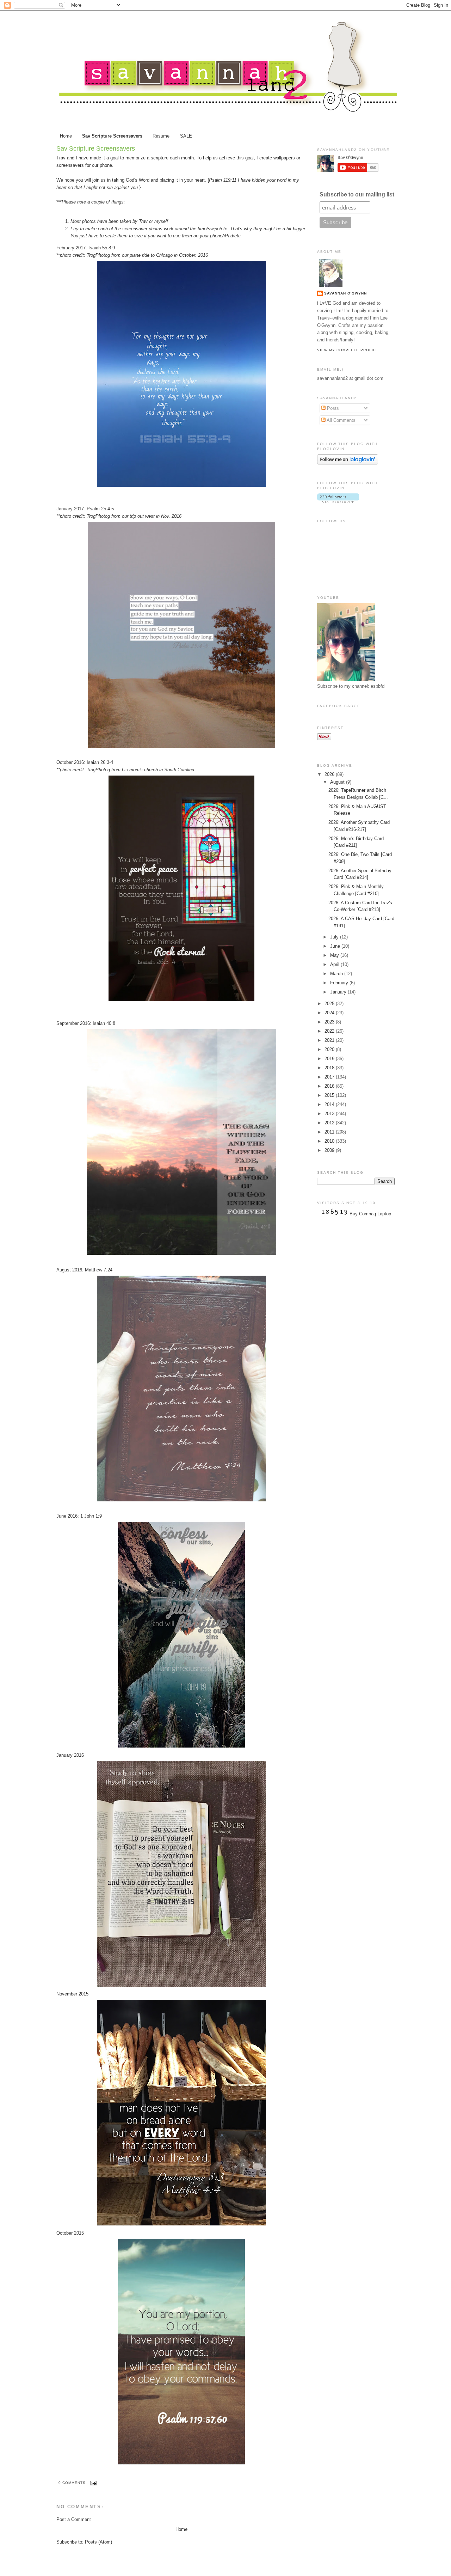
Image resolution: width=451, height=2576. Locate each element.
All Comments (341, 420)
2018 (330, 1068)
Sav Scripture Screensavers (112, 136)
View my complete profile (348, 350)
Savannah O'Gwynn (345, 293)
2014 (330, 1104)
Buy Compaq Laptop (370, 1214)
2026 (330, 774)
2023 (330, 1022)
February (340, 983)
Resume (161, 136)
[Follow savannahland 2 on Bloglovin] (348, 463)
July (335, 937)
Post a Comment (74, 2519)
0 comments (72, 2483)
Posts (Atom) (98, 2542)
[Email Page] (92, 2483)
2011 (330, 1132)
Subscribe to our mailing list (357, 195)
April (335, 964)
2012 (330, 1123)
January (339, 992)
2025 (330, 1004)
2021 (330, 1040)
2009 (330, 1150)
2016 (330, 1086)
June (336, 946)
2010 (330, 1141)
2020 (330, 1049)
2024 (330, 1013)
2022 (330, 1031)
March (337, 974)
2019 (330, 1059)
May (335, 955)
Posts (332, 408)
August (338, 782)
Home (66, 136)
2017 (330, 1077)
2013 (330, 1114)
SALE (186, 136)
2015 (330, 1095)
